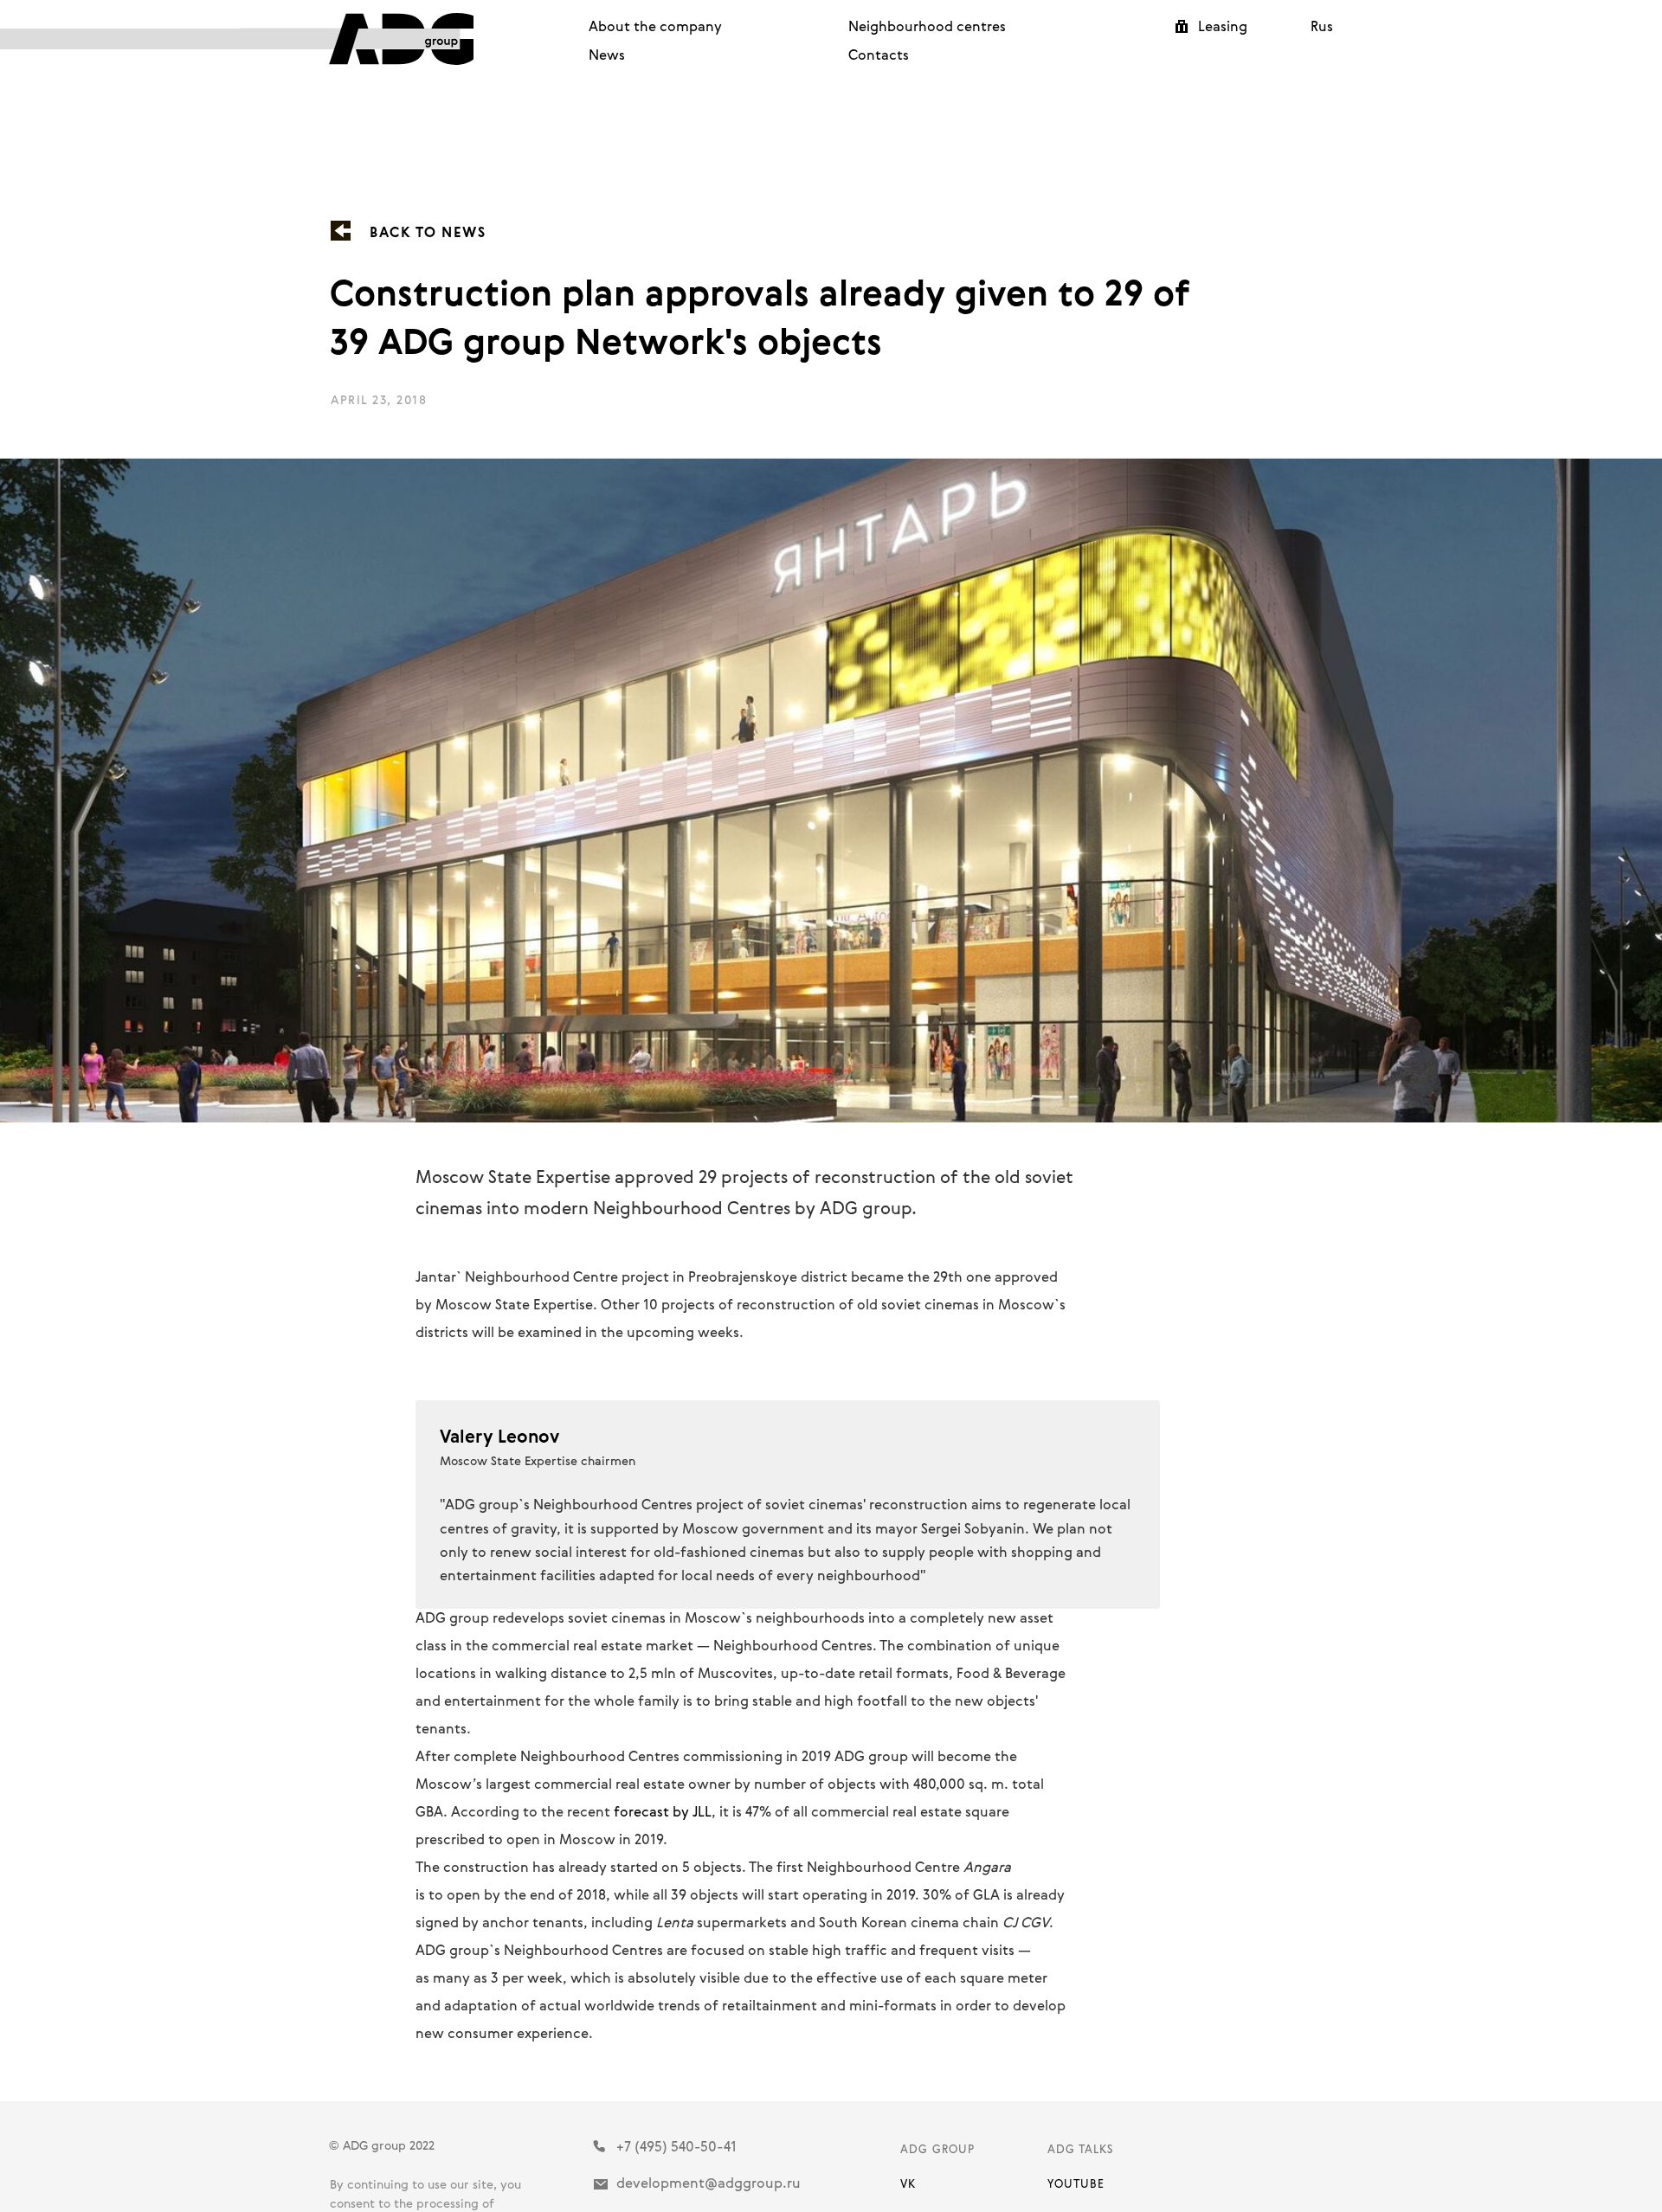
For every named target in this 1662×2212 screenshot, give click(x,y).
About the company (655, 26)
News (607, 55)
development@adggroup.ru (709, 2183)
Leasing (1223, 26)
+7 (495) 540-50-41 (676, 2146)
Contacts (879, 55)
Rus (1322, 26)
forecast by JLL (663, 1811)
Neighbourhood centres (927, 26)
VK (908, 2183)
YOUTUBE (1076, 2183)
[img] (357, 39)
